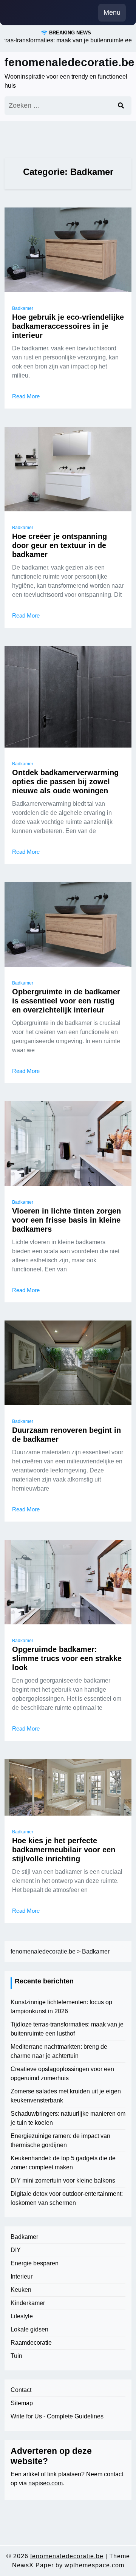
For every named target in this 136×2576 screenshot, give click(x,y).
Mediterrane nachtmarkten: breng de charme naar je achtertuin (59, 2051)
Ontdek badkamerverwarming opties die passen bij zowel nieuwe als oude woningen (65, 782)
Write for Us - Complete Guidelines (57, 2416)
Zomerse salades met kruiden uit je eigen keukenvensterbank (66, 2096)
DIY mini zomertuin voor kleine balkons (63, 2180)
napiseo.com (46, 2483)
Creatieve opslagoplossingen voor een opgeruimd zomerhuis (62, 2074)
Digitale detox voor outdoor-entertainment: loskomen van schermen (67, 2198)
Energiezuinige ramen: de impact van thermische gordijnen (60, 2140)
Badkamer (23, 308)
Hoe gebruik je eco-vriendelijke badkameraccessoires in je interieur (68, 326)
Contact (21, 2390)
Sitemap (22, 2403)
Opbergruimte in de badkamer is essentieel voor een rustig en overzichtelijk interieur (66, 1001)
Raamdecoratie (31, 2343)
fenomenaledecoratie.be (70, 62)
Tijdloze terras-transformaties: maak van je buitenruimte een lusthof (67, 2029)
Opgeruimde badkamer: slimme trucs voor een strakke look (67, 1658)
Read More (26, 396)
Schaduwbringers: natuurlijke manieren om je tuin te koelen (68, 2118)
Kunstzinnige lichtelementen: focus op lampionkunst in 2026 (61, 2007)
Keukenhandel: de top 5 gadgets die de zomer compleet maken (63, 2163)
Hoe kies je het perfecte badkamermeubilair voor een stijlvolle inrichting (64, 1850)
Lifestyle (22, 2316)
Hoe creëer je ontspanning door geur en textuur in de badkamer (59, 545)
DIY (16, 2250)
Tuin (16, 2356)
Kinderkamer (28, 2303)
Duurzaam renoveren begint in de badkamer (66, 1435)
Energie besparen (35, 2263)
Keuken (21, 2290)
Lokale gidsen (29, 2329)
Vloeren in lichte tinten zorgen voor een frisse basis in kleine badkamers (66, 1220)
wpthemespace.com (94, 2565)
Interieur (22, 2276)
